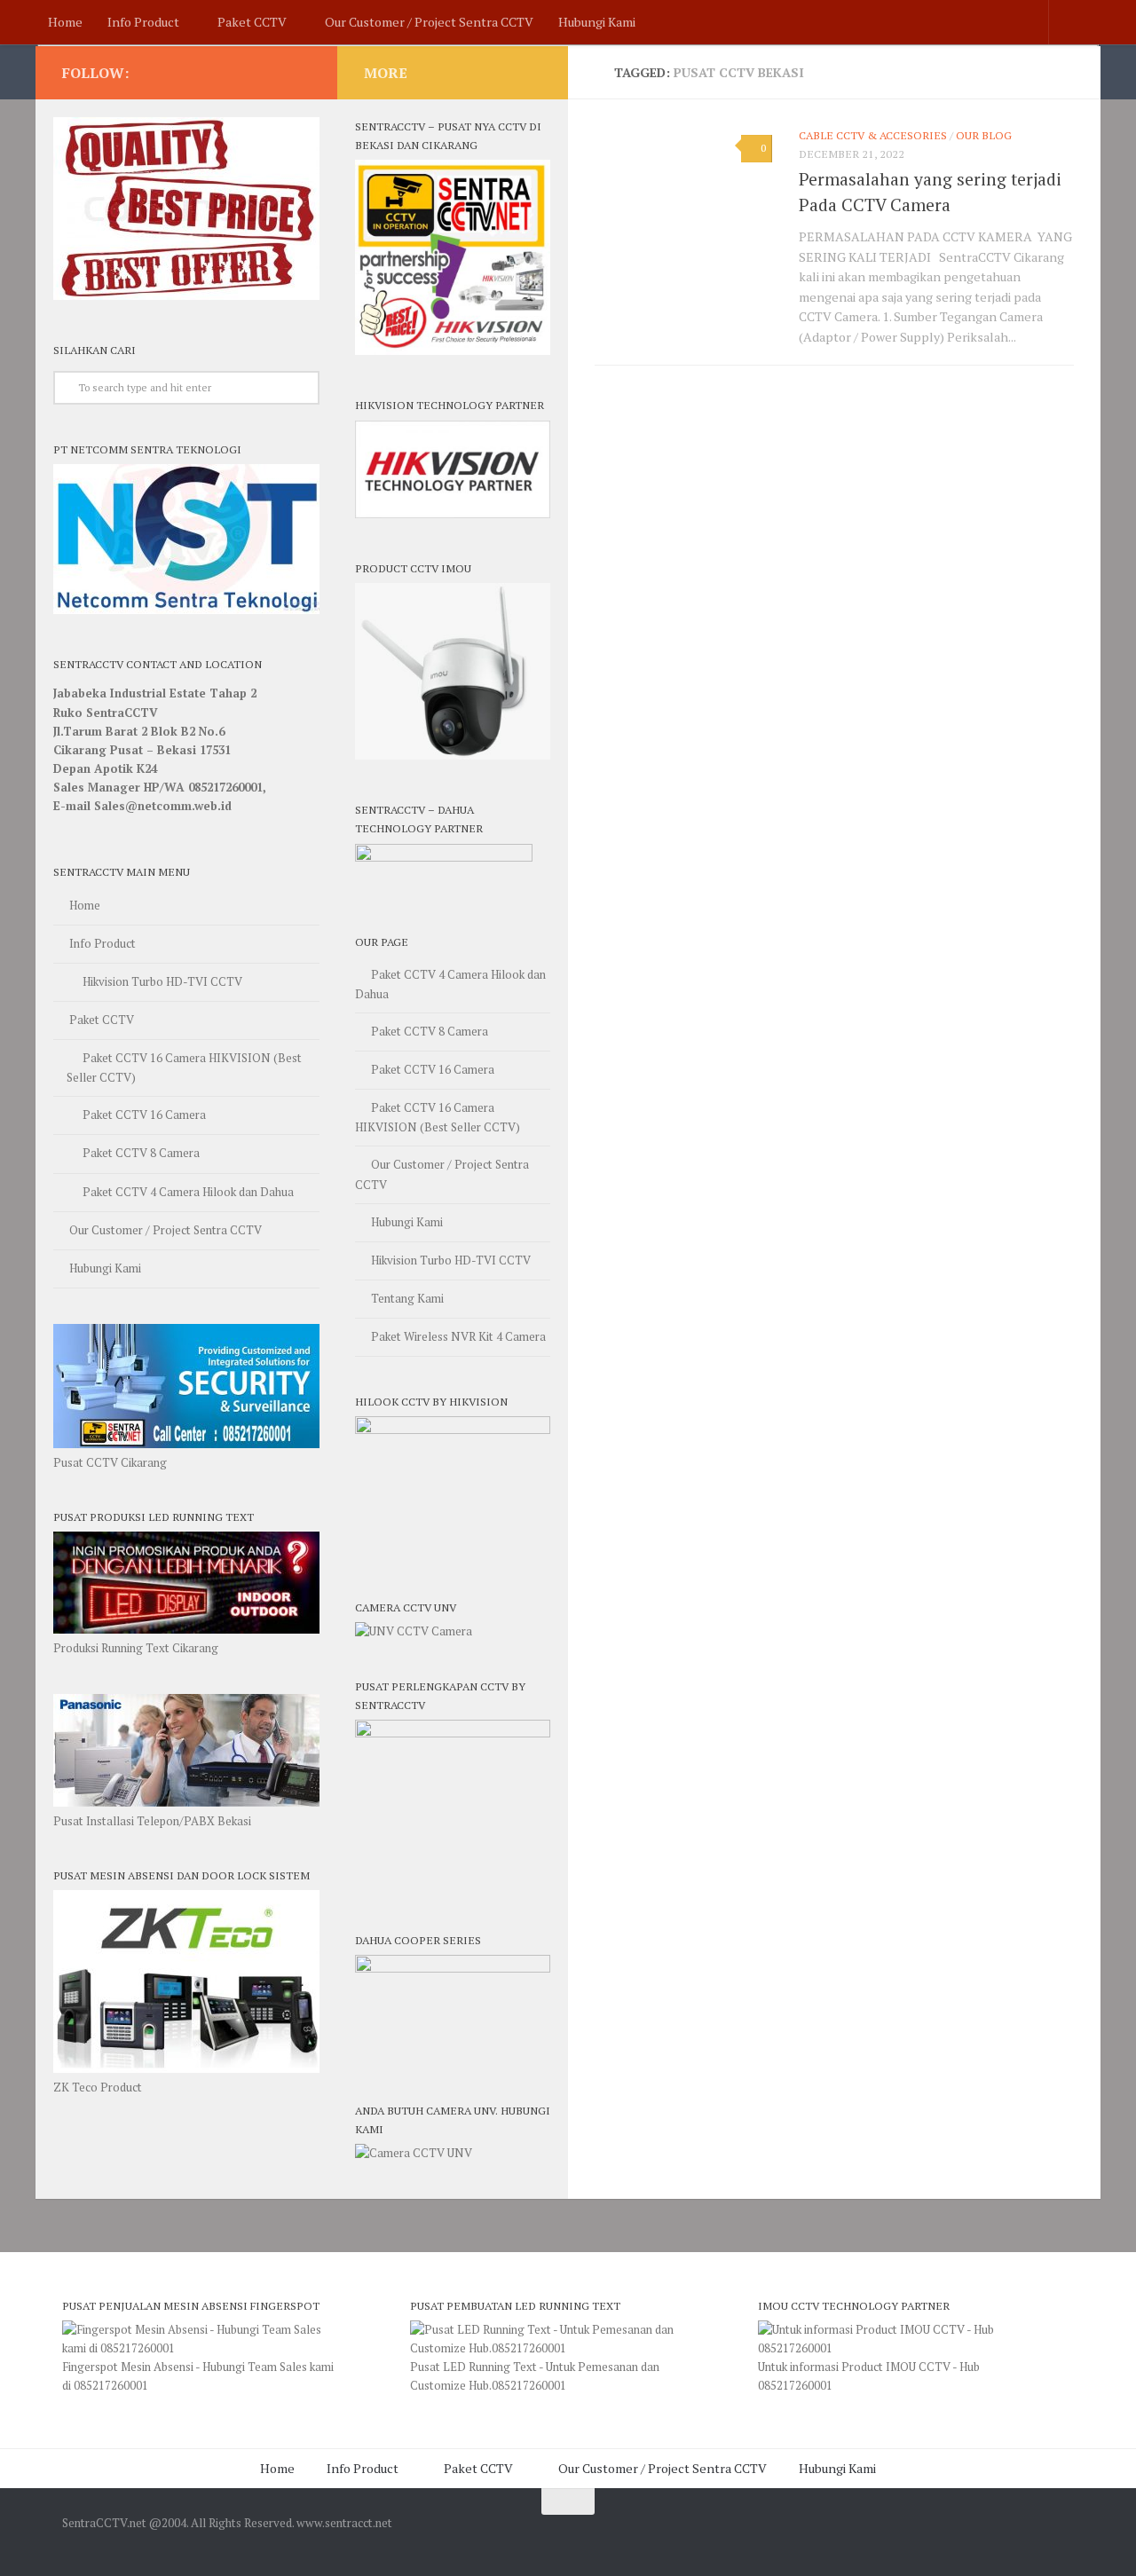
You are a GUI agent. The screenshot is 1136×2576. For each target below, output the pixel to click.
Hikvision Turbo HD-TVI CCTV (162, 981)
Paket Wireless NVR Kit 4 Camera (458, 1336)
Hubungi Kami (597, 22)
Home (65, 22)
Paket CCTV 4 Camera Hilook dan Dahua (188, 1192)
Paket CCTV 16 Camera (144, 1115)
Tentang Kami (407, 1298)
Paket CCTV (252, 22)
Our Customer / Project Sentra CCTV (429, 22)
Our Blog (984, 135)
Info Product (143, 22)
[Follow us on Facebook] (300, 72)
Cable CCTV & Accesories (873, 135)
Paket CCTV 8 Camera (141, 1153)
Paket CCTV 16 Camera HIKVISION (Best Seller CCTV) (184, 1067)
